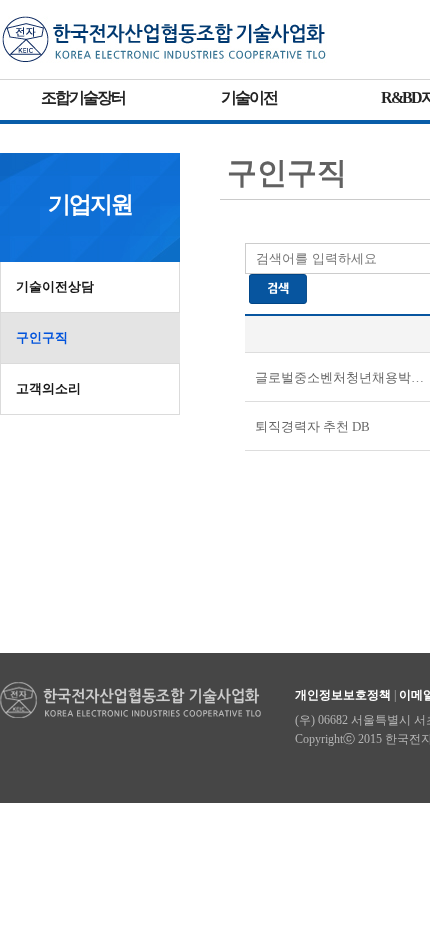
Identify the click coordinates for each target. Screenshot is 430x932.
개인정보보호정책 (343, 695)
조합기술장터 (83, 97)
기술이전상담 (55, 286)
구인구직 (42, 337)
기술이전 (249, 97)
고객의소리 (48, 388)
